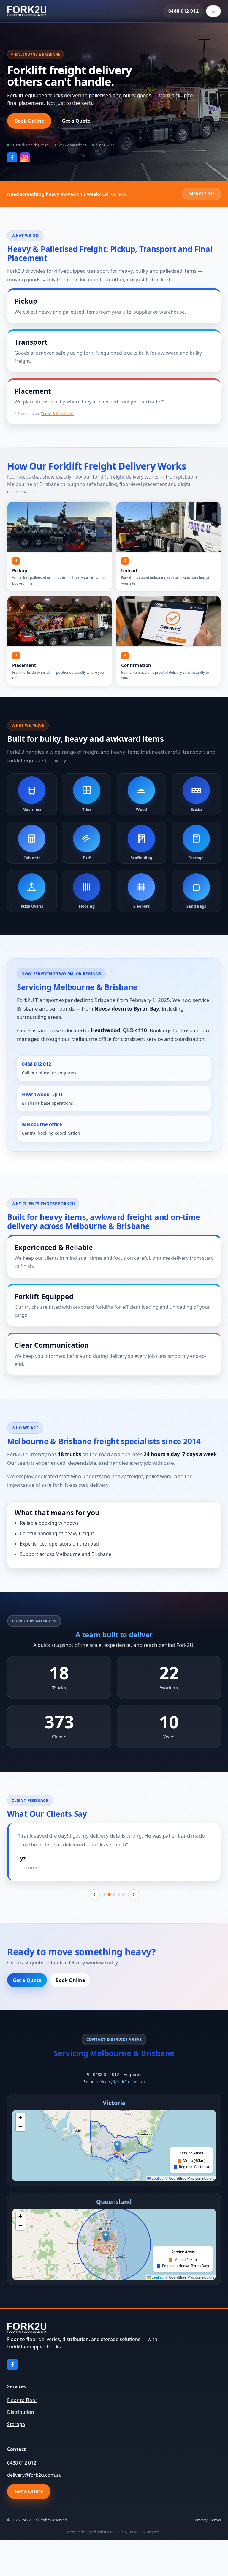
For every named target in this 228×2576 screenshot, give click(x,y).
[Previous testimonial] (94, 1895)
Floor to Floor (22, 2400)
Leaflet (157, 2178)
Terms (216, 2520)
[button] (117, 2146)
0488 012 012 (183, 11)
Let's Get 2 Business (145, 2532)
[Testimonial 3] (114, 1895)
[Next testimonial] (134, 1895)
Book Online (29, 121)
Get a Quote (76, 121)
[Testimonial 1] (104, 1895)
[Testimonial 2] (109, 1895)
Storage (16, 2424)
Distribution (21, 2412)
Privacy (201, 2520)
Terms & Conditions (57, 414)
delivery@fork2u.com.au (121, 2082)
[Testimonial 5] (123, 1895)
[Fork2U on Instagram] (25, 157)
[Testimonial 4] (119, 1895)
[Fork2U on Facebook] (12, 157)
